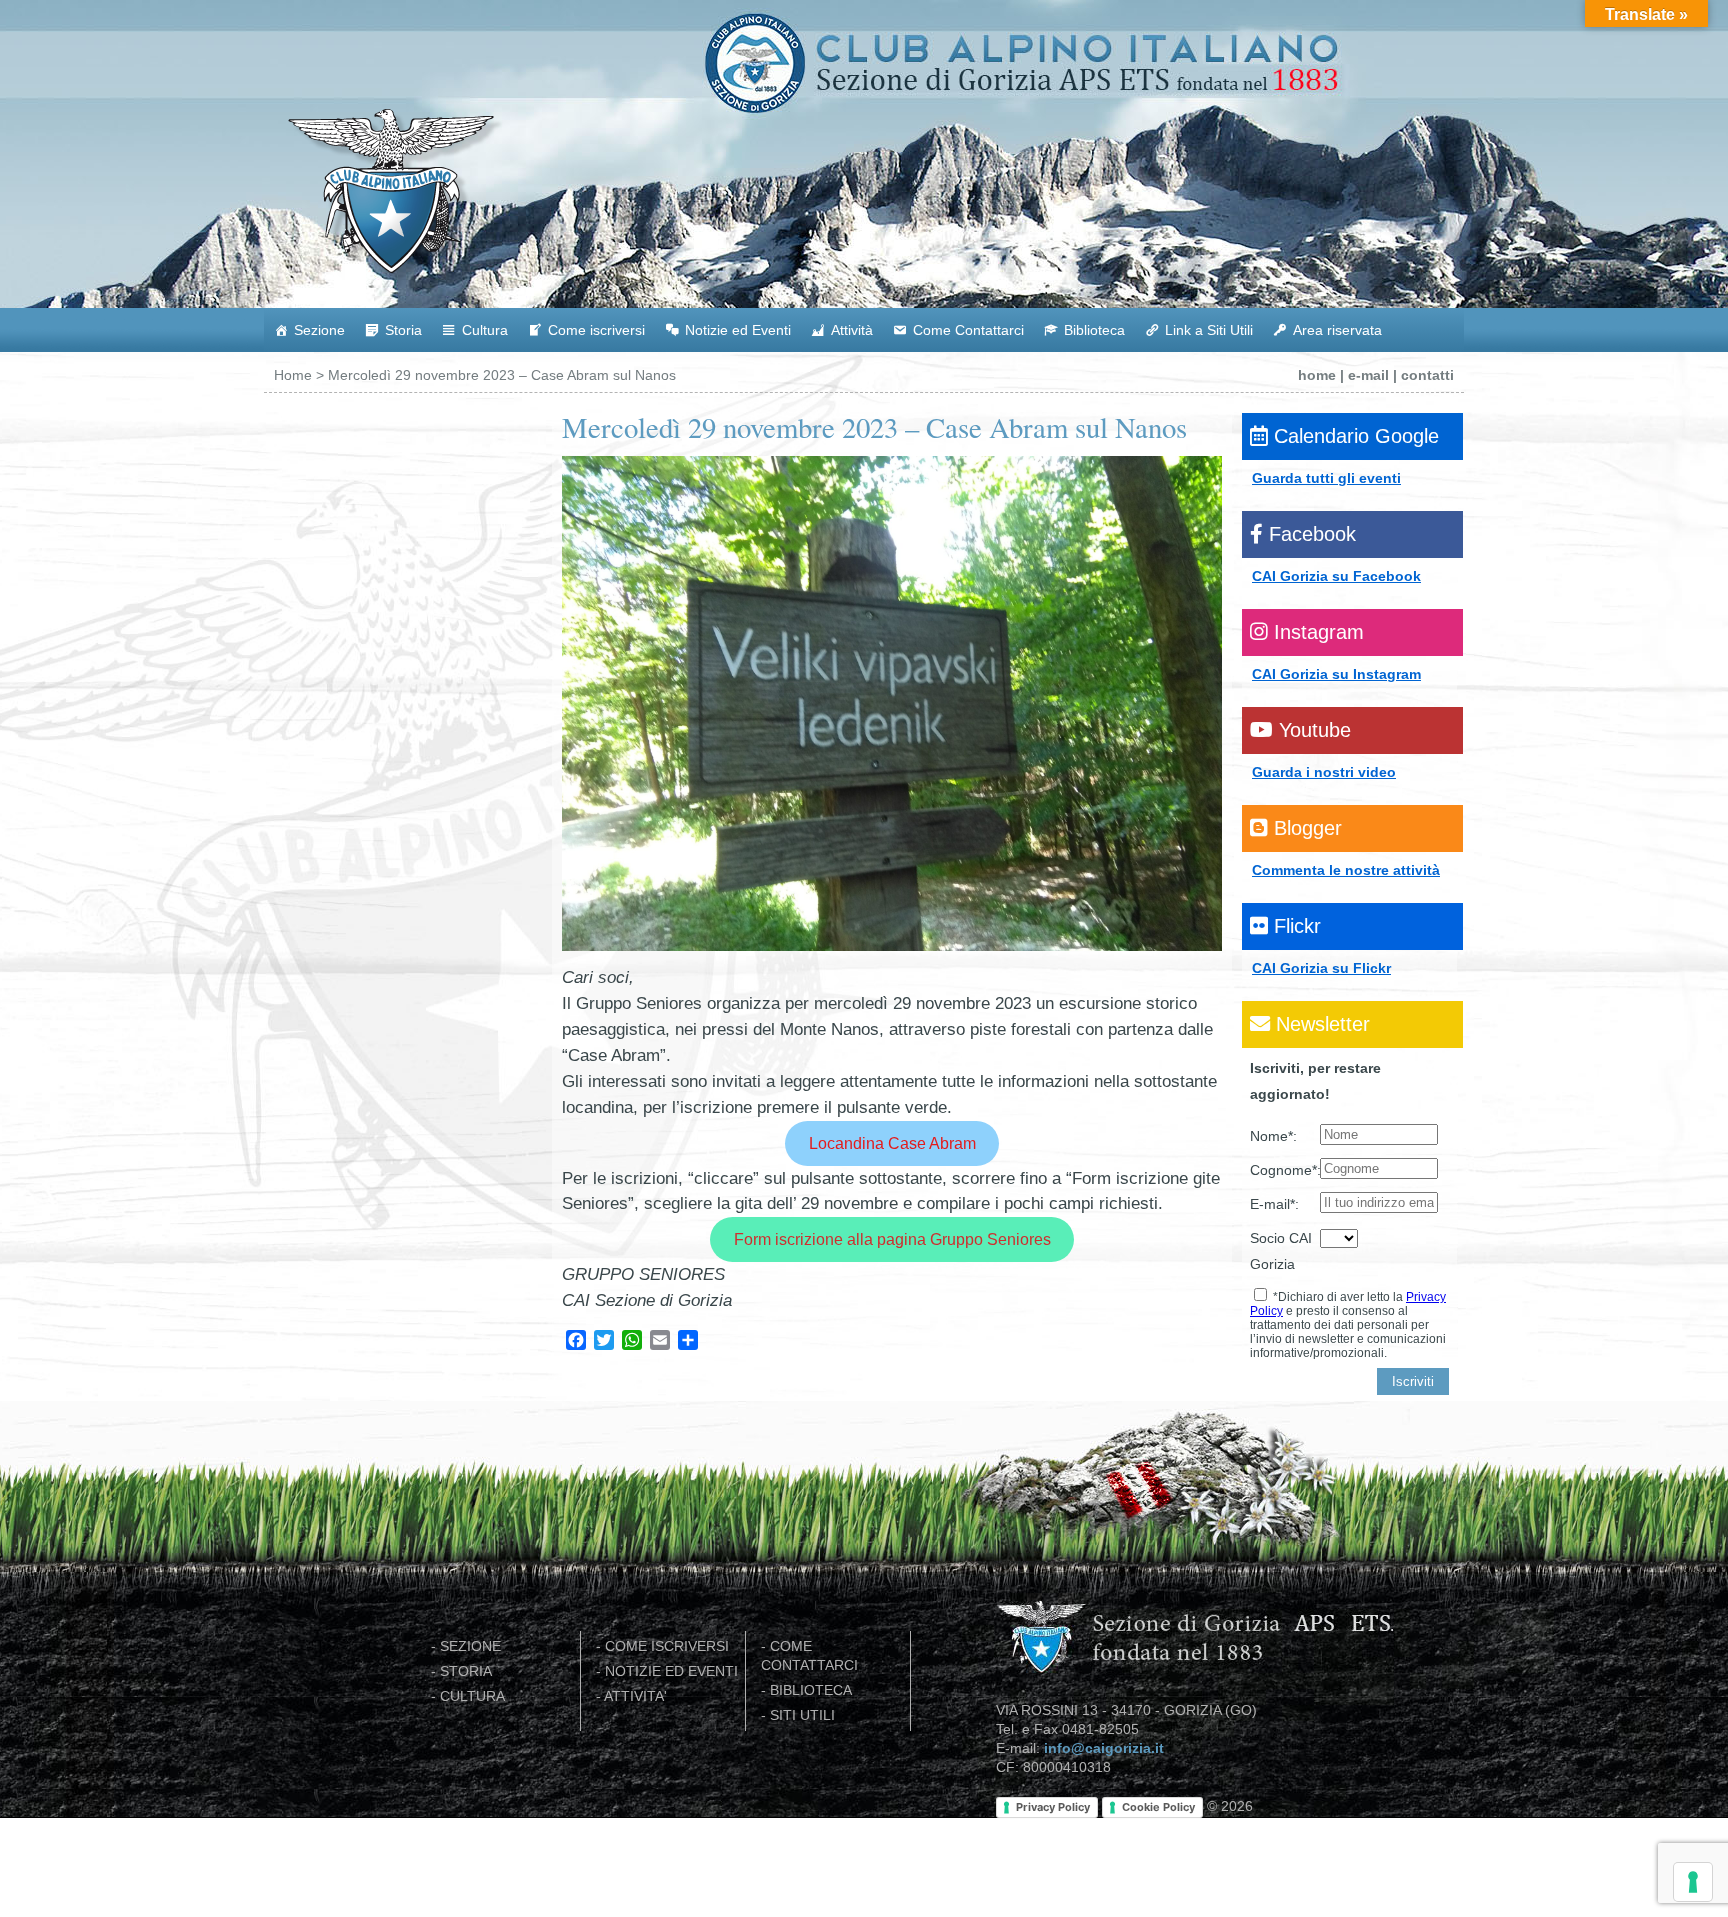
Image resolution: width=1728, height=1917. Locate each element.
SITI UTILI (802, 1715)
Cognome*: (1285, 1170)
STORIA (466, 1671)
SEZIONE (470, 1646)
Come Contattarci (968, 330)
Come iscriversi (596, 330)
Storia (403, 330)
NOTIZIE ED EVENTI (671, 1671)
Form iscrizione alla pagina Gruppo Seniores (892, 1239)
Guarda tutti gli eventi (1326, 478)
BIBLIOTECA (811, 1690)
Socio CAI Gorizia (1281, 1251)
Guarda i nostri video (1324, 772)
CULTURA (472, 1696)
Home (293, 375)
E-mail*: (1274, 1204)
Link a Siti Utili (1209, 330)
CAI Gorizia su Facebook (1336, 576)
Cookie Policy (1158, 1807)
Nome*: (1273, 1136)
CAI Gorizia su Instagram (1336, 674)
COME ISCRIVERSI (667, 1646)
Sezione (319, 330)
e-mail (1368, 375)
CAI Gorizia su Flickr (1321, 968)
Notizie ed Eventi (738, 330)
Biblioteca (1094, 330)
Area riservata (1337, 330)
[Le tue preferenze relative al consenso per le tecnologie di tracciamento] (1693, 1882)
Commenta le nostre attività (1346, 870)
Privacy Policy (1053, 1807)
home (1317, 375)
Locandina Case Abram (892, 1143)
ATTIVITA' (635, 1696)
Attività (852, 330)
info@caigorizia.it (1104, 1748)
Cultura (485, 330)
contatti (1427, 375)
